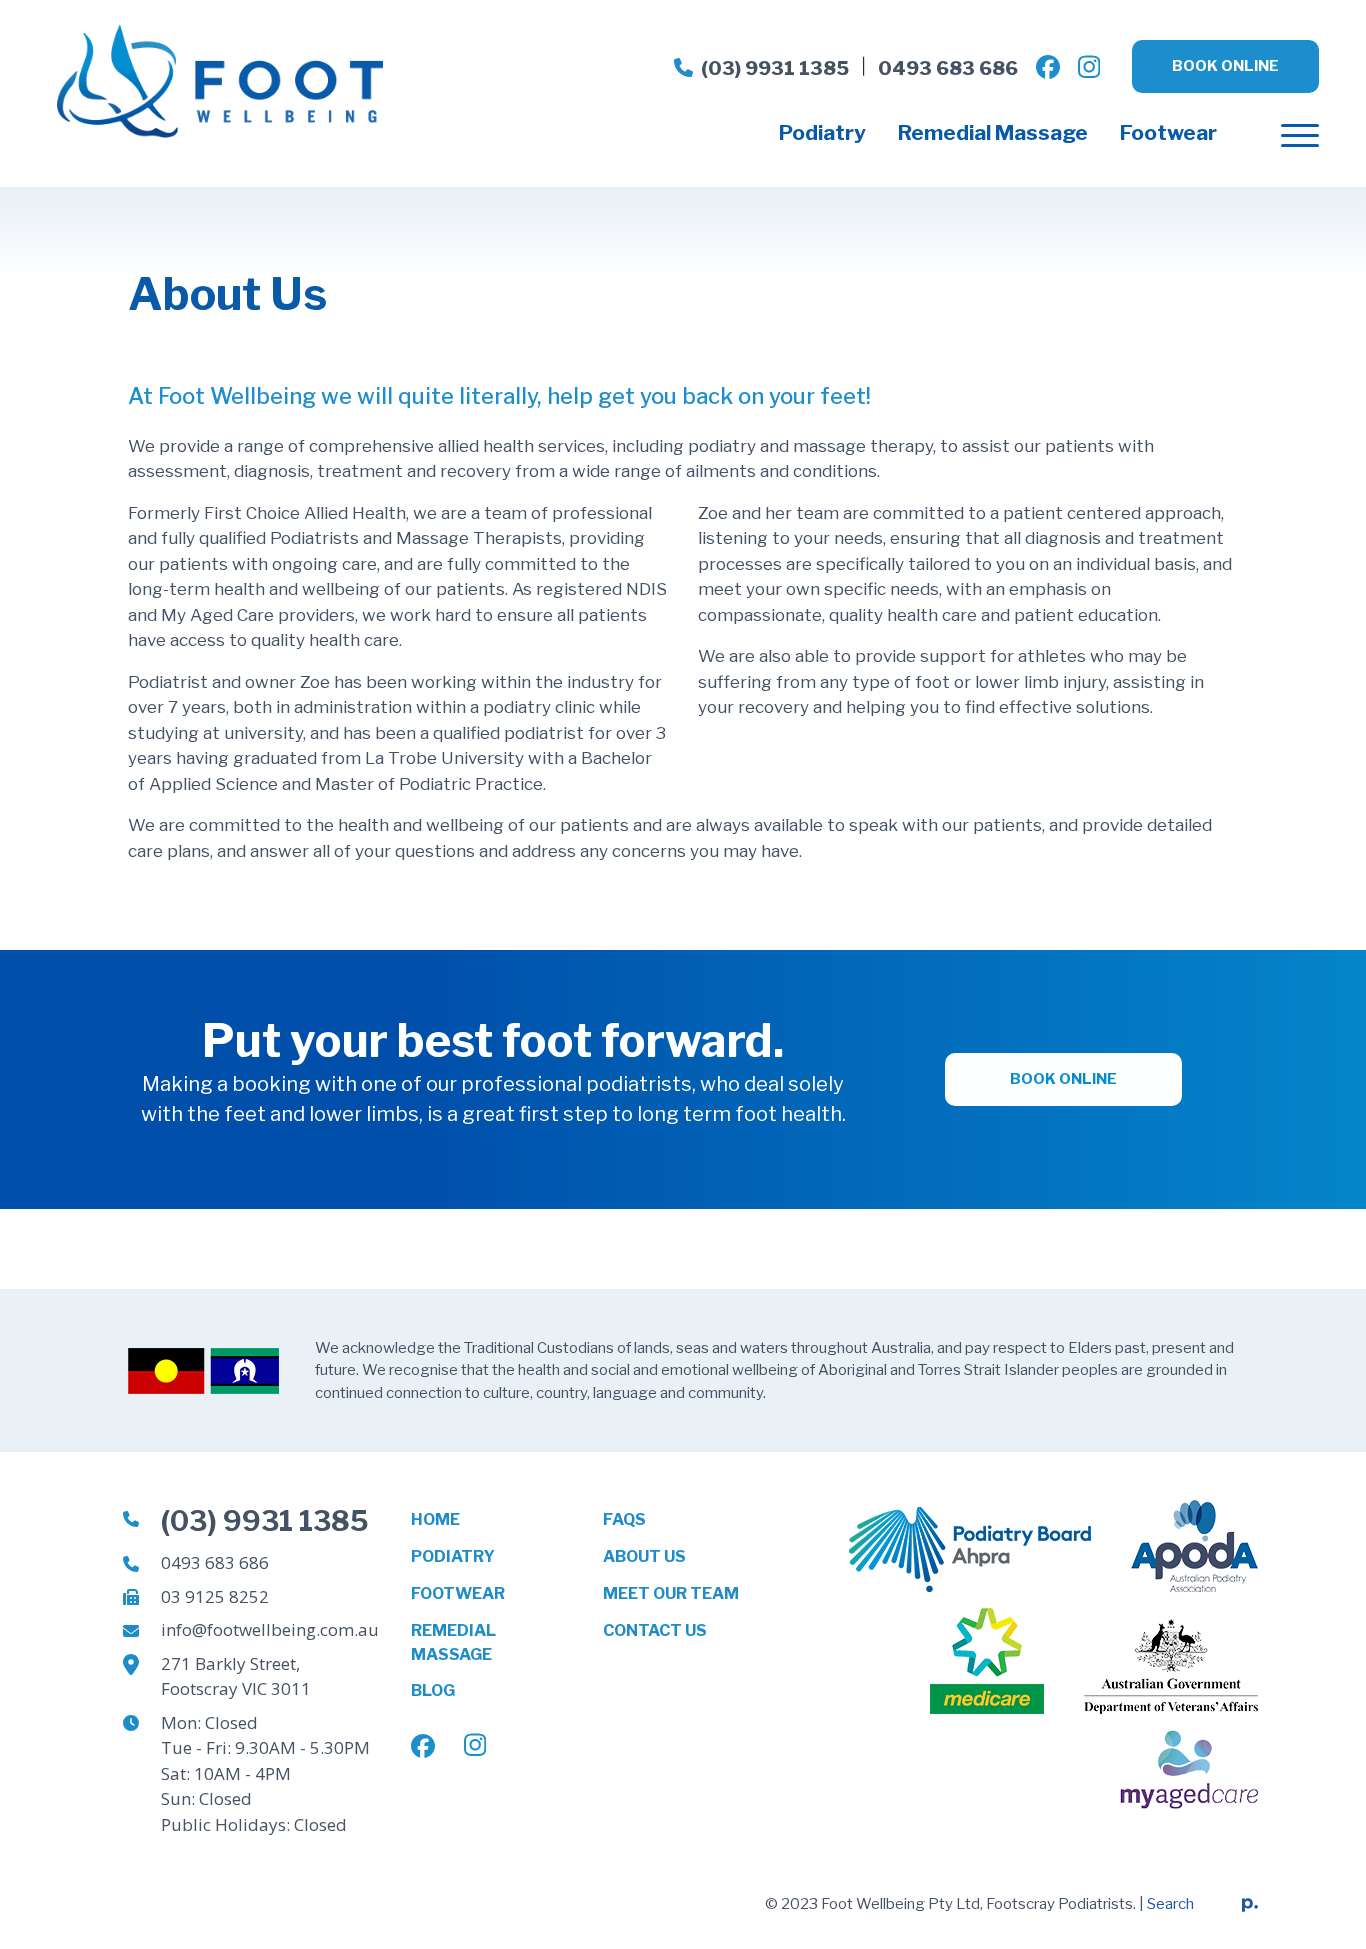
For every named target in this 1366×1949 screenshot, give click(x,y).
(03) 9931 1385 (775, 68)
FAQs (624, 1519)
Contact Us (655, 1630)
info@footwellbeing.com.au (270, 1629)
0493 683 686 (948, 68)
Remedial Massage (993, 132)
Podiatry (822, 132)
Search (1170, 1904)
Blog (433, 1690)
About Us (644, 1556)
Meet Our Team (671, 1593)
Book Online (1225, 66)
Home (435, 1519)
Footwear (1168, 132)
